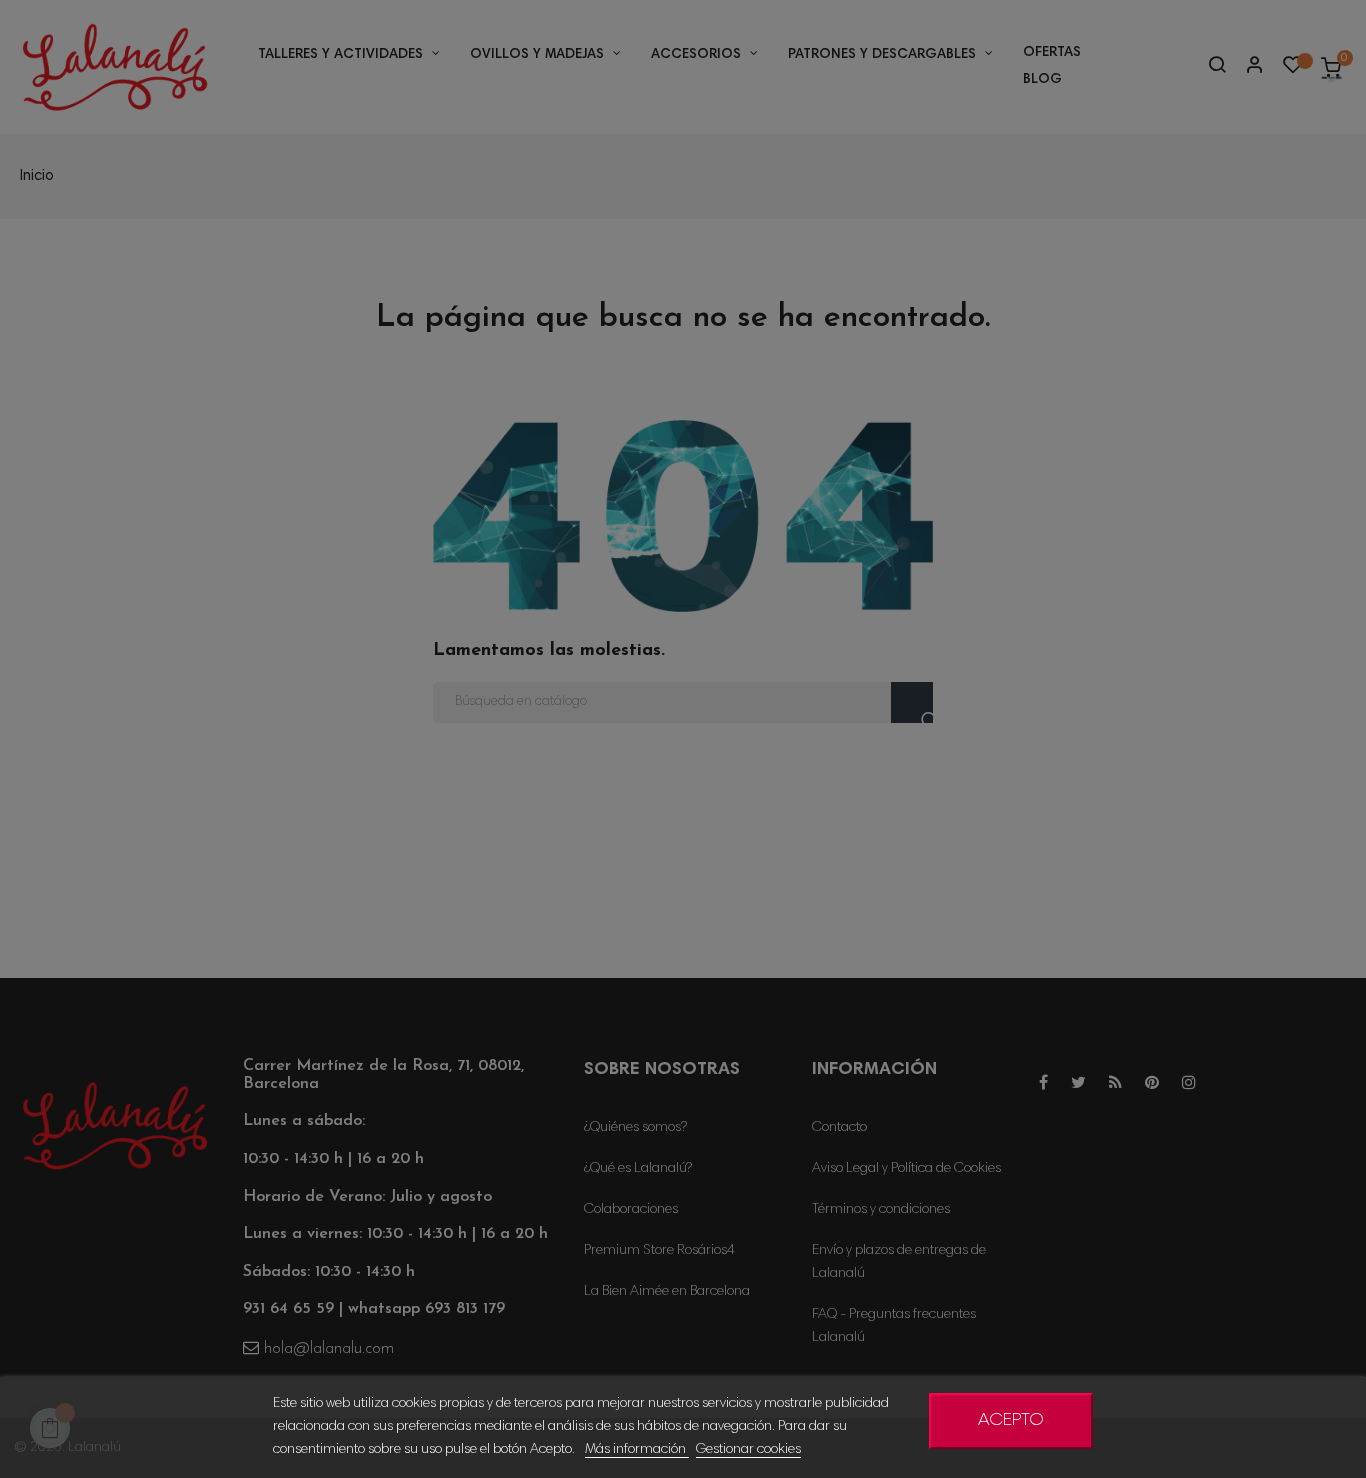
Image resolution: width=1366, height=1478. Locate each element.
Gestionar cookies (748, 1450)
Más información (637, 1450)
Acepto (1011, 1421)
